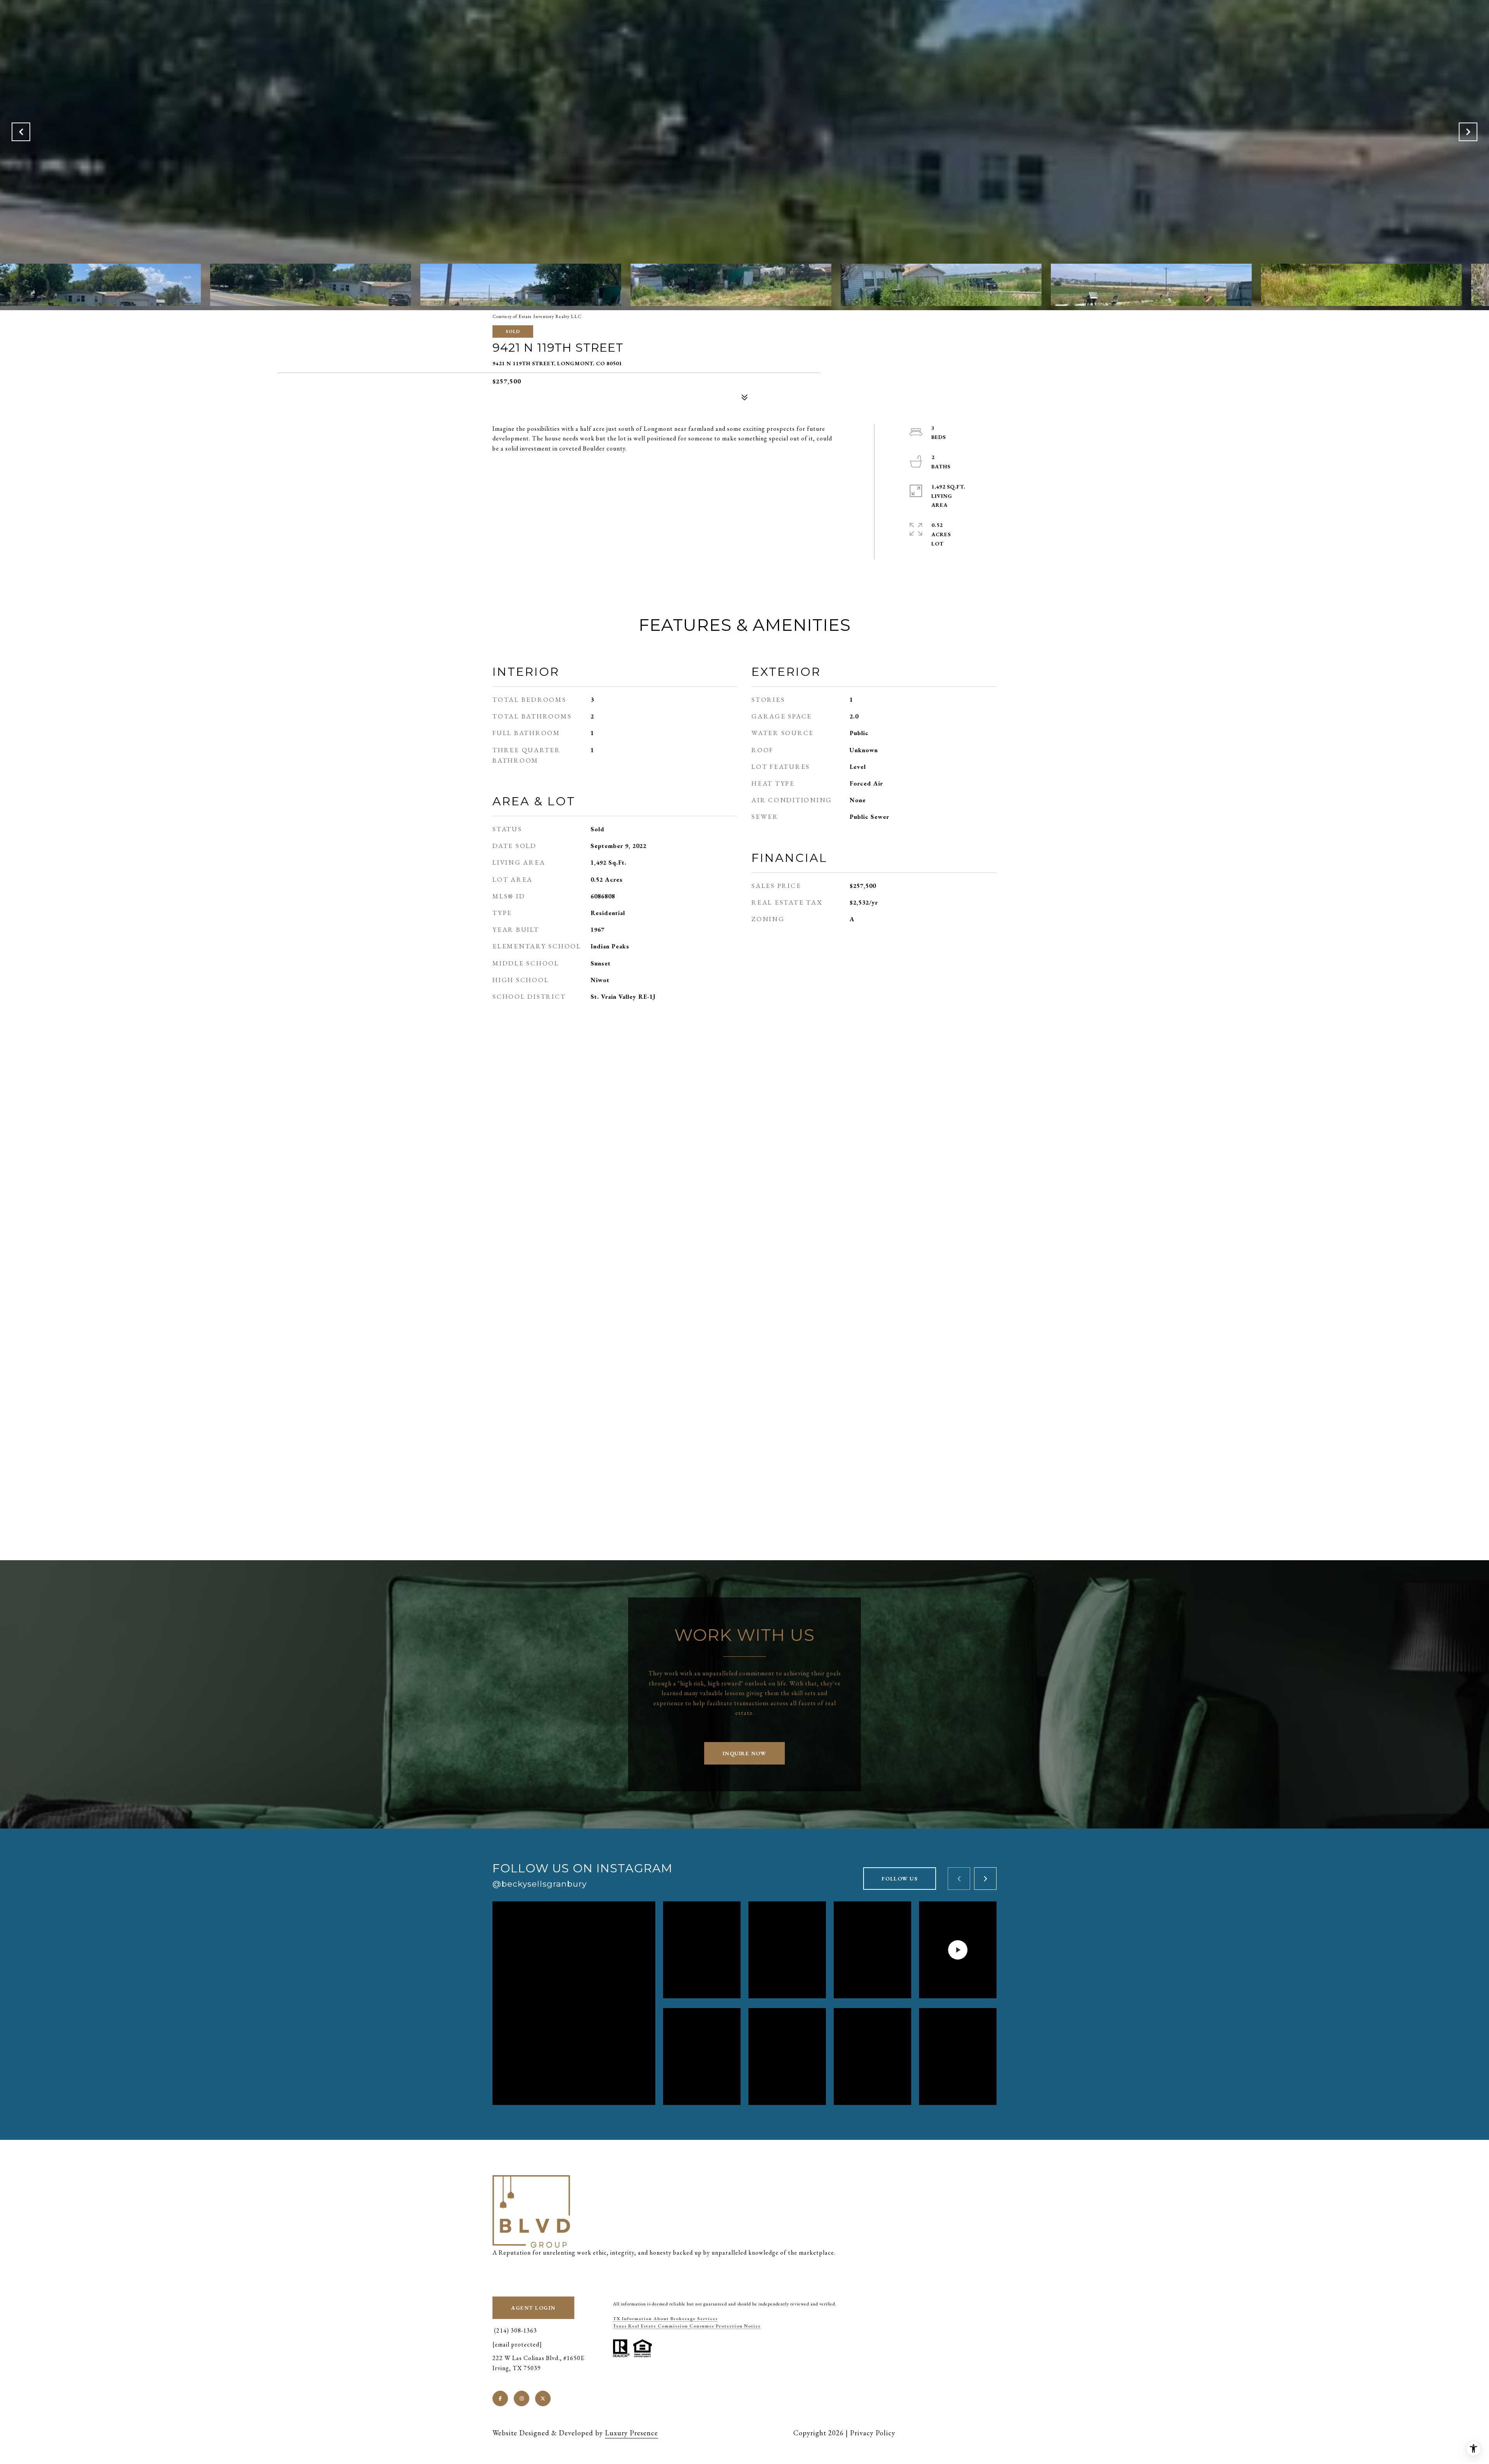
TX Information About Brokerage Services (665, 2319)
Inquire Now (745, 1753)
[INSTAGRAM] (522, 2398)
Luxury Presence (631, 2433)
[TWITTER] (543, 2398)
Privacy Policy (873, 2433)
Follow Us (900, 1879)
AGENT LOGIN (533, 2308)
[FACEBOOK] (500, 2398)
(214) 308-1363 (515, 2330)
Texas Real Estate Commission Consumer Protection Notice (687, 2326)
